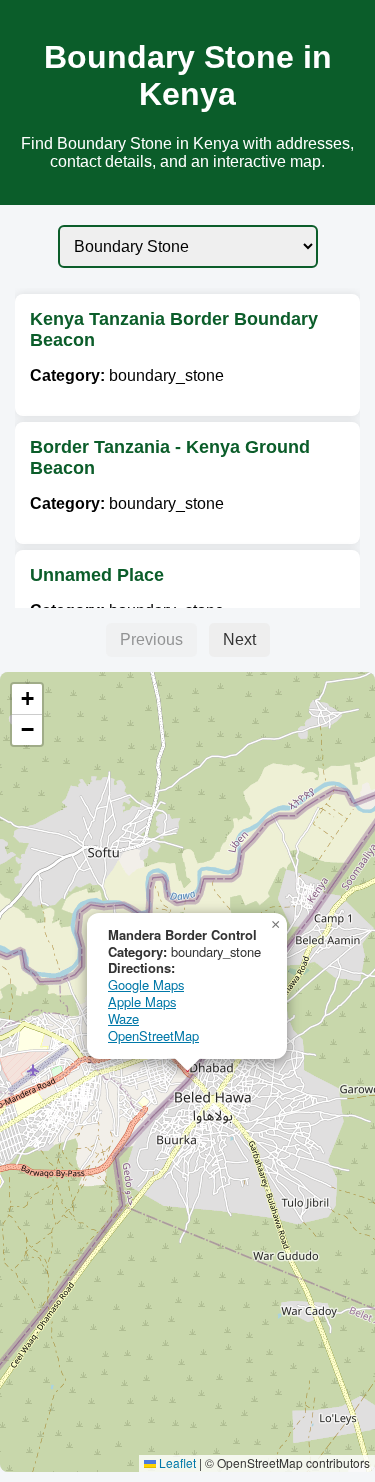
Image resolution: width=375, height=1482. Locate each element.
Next (239, 639)
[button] (275, 925)
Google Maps (146, 984)
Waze (123, 1018)
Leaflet (176, 1462)
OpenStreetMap (153, 1035)
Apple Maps (142, 1001)
